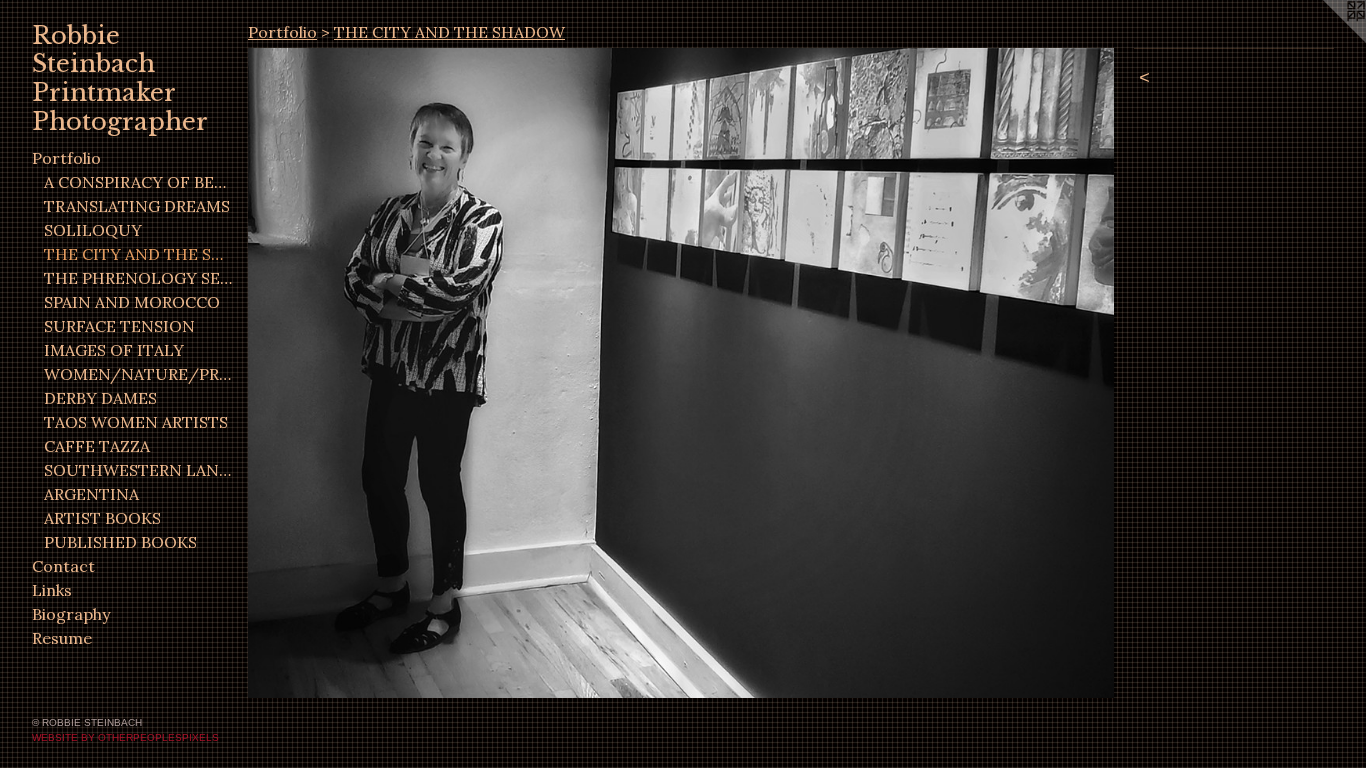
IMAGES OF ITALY (114, 350)
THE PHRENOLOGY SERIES (138, 278)
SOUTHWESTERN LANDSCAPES (138, 470)
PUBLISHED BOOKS (120, 542)
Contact (63, 566)
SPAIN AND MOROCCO (132, 302)
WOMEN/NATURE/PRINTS (138, 374)
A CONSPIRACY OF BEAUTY (138, 182)
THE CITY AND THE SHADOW (138, 254)
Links (52, 590)
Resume (62, 638)
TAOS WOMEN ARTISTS (136, 422)
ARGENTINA (91, 494)
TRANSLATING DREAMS (137, 206)
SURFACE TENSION (119, 326)
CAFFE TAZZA (97, 446)
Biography (71, 614)
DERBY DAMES (100, 398)
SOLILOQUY (93, 230)
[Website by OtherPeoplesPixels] (1326, 40)
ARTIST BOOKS (102, 518)
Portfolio (66, 158)
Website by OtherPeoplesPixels (125, 737)
